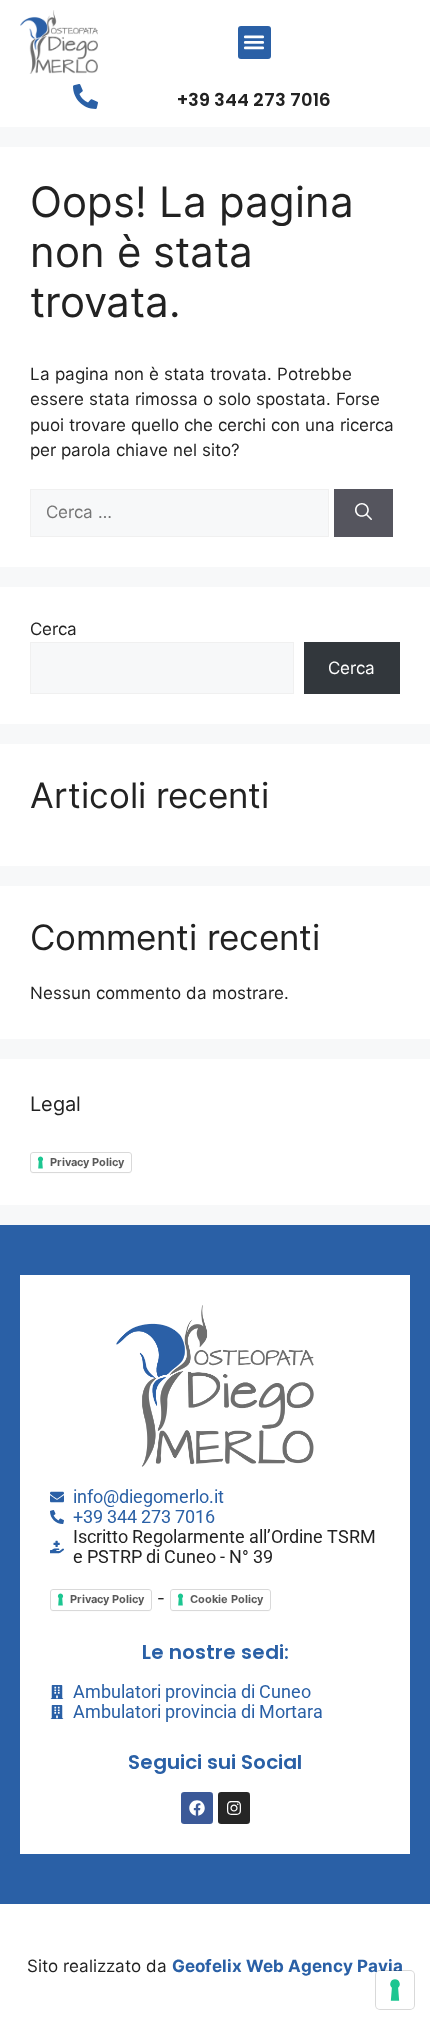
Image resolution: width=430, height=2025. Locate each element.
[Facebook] (197, 1808)
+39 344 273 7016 (254, 99)
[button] (254, 42)
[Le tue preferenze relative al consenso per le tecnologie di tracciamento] (395, 1990)
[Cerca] (363, 513)
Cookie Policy (226, 1599)
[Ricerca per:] (182, 512)
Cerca (53, 629)
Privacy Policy (87, 1162)
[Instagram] (234, 1808)
